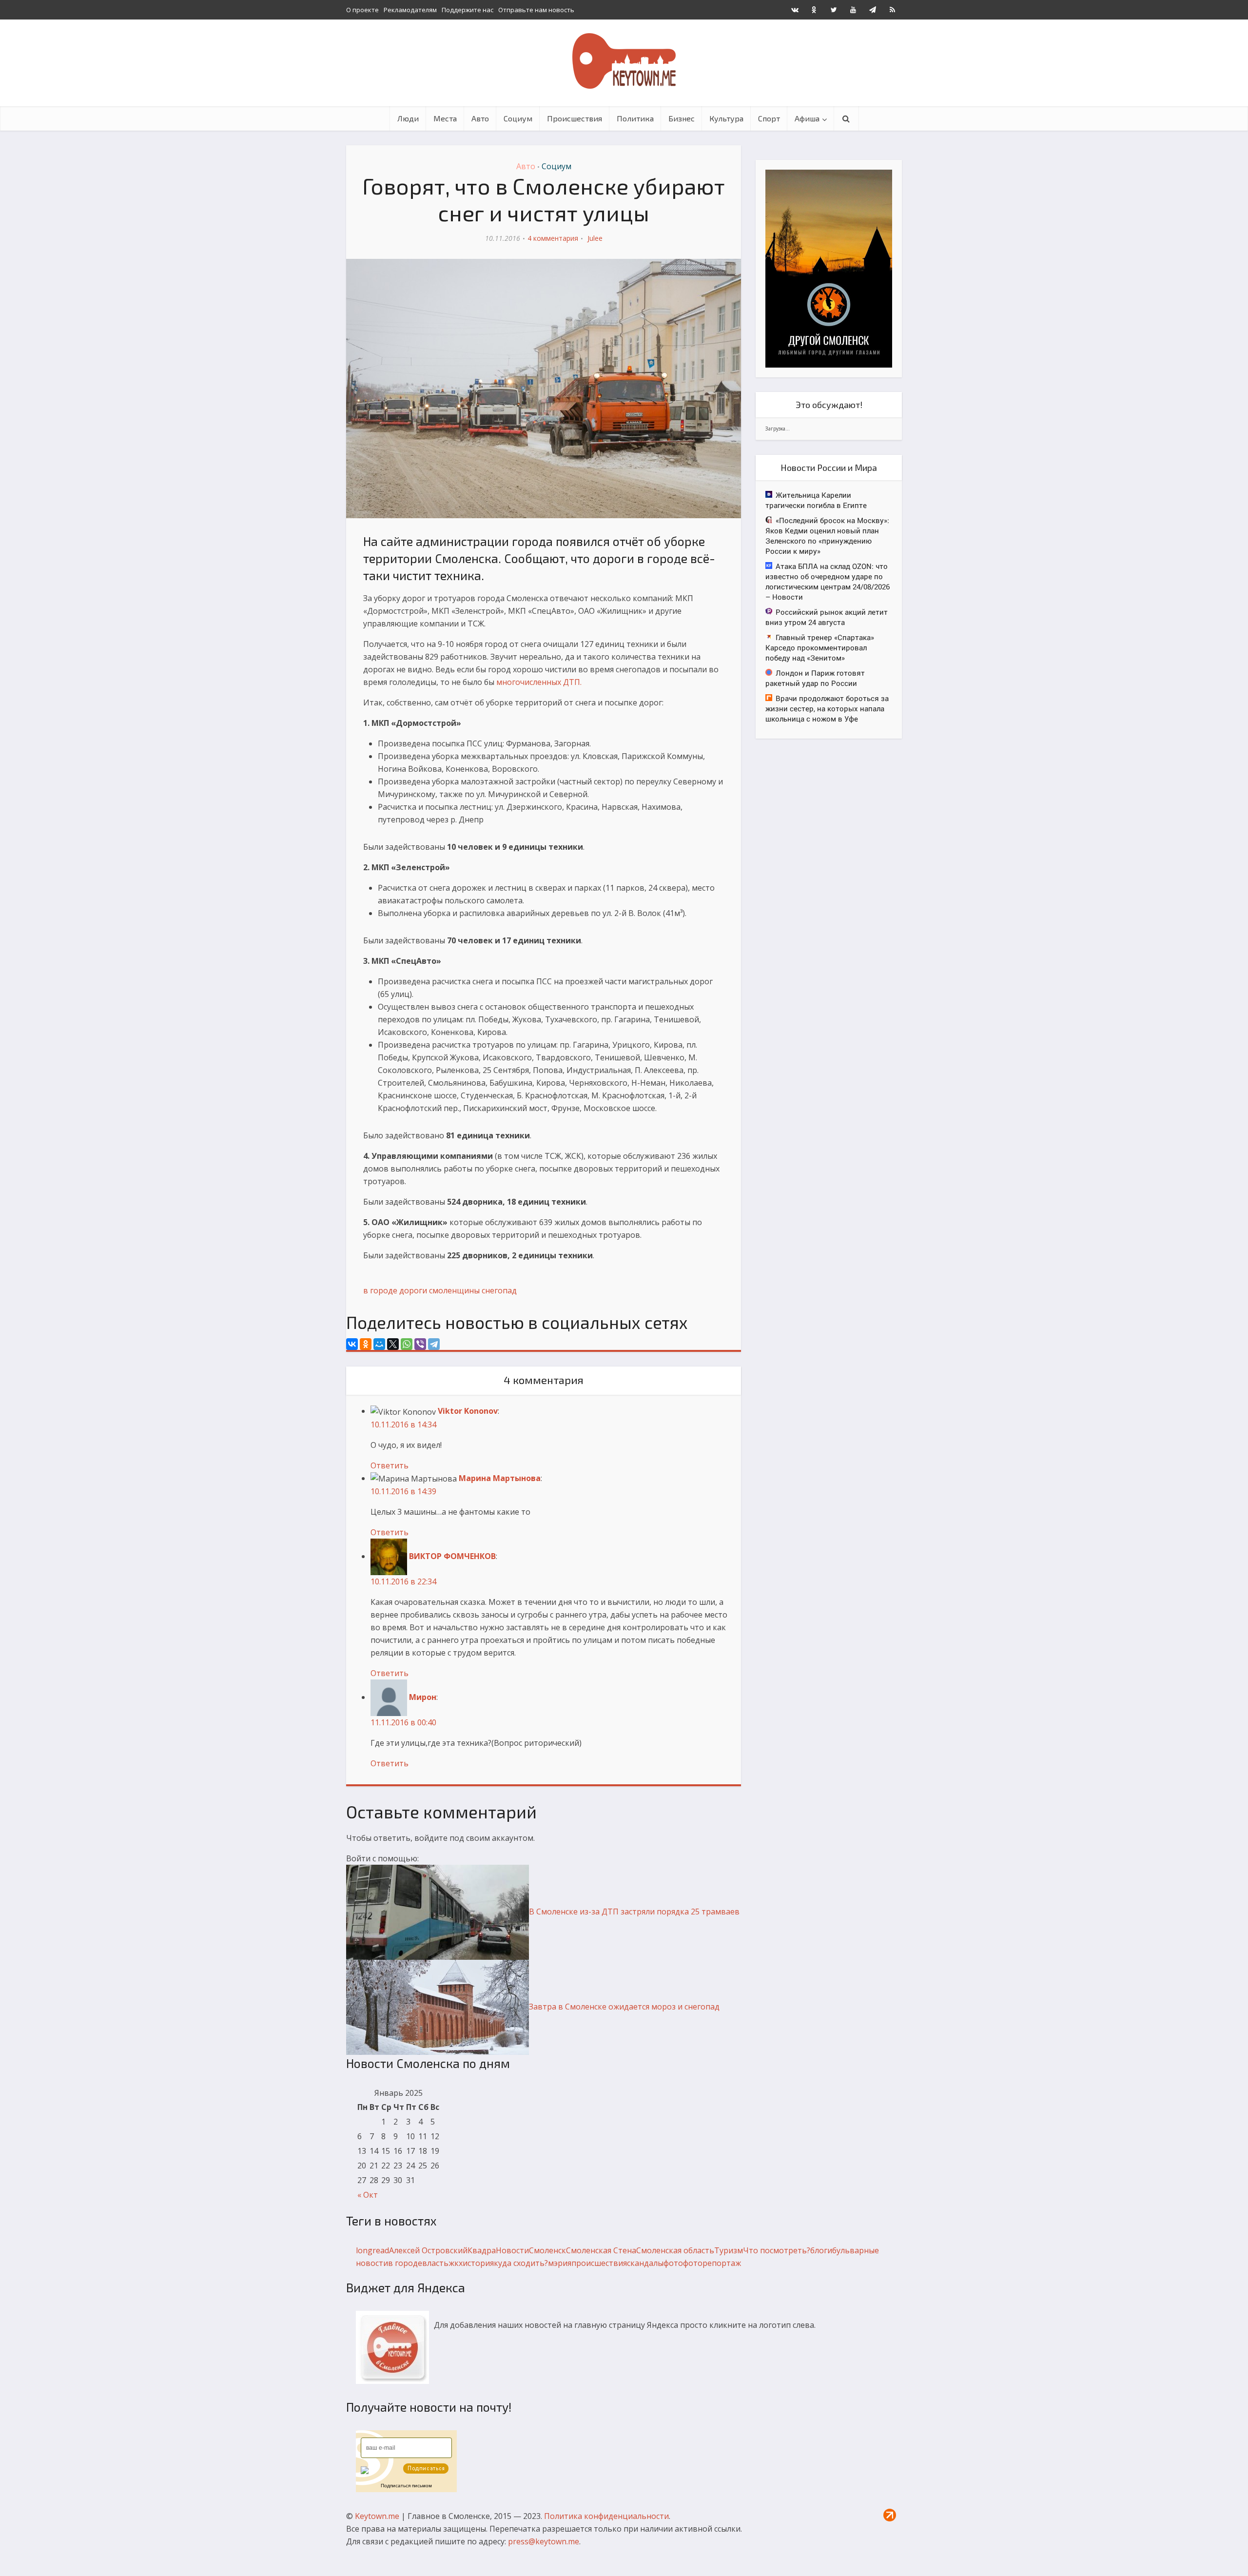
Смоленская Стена (601, 2250)
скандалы (645, 2263)
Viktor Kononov (468, 1411)
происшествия (599, 2263)
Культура (726, 118)
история (478, 2263)
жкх (456, 2263)
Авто (480, 118)
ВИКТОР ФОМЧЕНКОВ (452, 1556)
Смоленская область (675, 2250)
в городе (380, 1290)
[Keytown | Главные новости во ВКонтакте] (795, 10)
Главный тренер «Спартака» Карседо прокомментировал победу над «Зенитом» (820, 647)
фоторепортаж (712, 2263)
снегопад (499, 1290)
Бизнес (682, 118)
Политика (635, 118)
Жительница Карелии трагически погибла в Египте (816, 500)
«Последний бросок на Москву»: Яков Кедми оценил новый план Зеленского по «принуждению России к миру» (827, 536)
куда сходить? (521, 2263)
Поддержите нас (468, 10)
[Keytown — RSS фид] (892, 10)
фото (673, 2263)
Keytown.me (377, 2516)
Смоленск (547, 2250)
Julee (595, 238)
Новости (512, 2250)
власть (435, 2263)
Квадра (482, 2250)
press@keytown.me (544, 2541)
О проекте (362, 10)
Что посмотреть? (777, 2250)
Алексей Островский (428, 2250)
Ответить (390, 1465)
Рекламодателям (410, 10)
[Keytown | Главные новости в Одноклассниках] (814, 10)
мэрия (560, 2263)
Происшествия (575, 118)
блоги (821, 2250)
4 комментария (553, 238)
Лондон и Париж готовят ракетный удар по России (815, 678)
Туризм (729, 2250)
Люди (408, 118)
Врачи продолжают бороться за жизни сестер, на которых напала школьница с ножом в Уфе (827, 708)
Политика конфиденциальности (606, 2516)
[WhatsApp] (407, 1344)
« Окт (368, 2195)
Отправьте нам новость (536, 10)
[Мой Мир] (379, 1344)
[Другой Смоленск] (829, 268)
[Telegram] (434, 1344)
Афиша (807, 118)
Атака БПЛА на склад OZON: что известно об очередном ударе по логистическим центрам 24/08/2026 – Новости (828, 581)
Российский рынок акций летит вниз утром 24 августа (827, 617)
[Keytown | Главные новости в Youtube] (853, 10)
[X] (393, 1344)
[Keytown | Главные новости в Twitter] (834, 10)
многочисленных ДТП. (539, 682)
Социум (518, 118)
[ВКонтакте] (352, 1344)
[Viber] (420, 1344)
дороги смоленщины (439, 1290)
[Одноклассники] (366, 1344)
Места (445, 118)
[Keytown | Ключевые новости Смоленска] (624, 61)
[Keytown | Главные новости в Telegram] (873, 10)
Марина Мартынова (500, 1478)
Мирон (423, 1697)
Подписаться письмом (406, 2486)
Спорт (769, 118)
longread (372, 2250)
